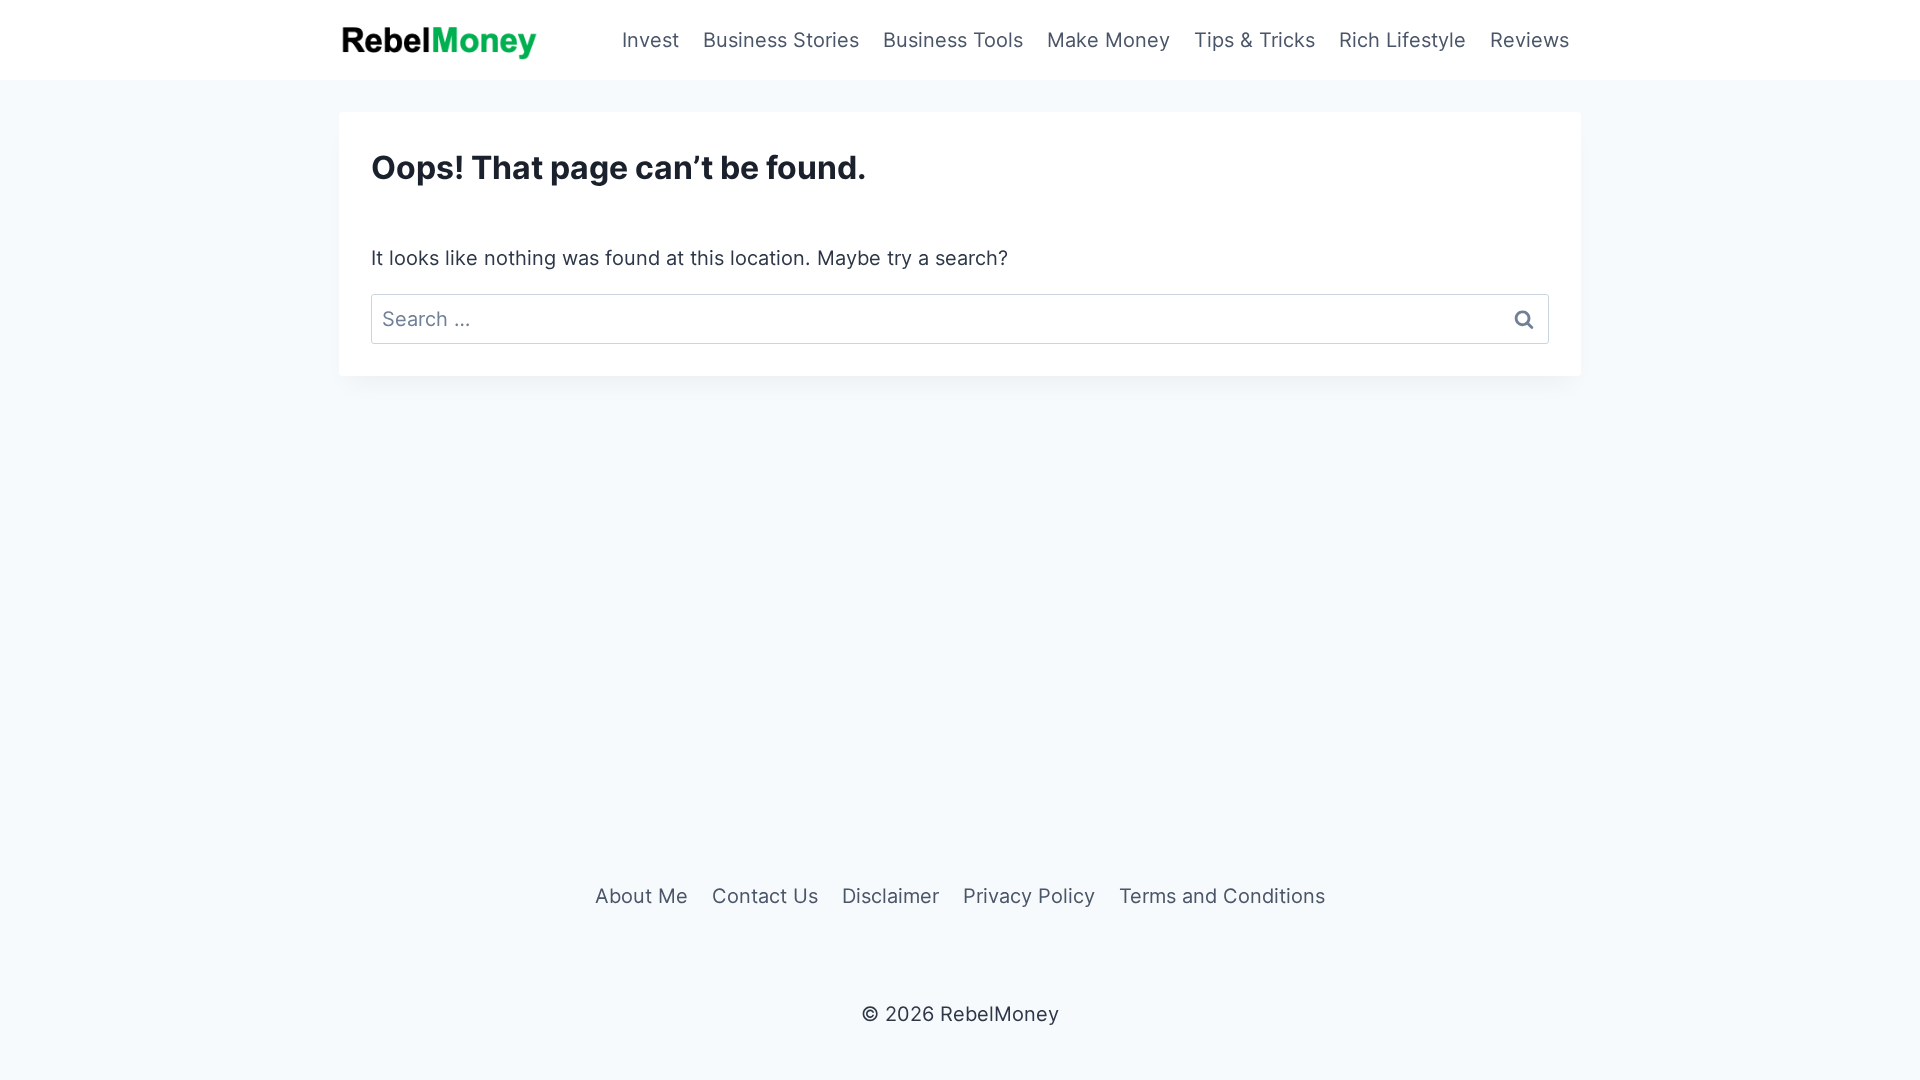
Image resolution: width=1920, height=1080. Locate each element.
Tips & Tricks (1254, 40)
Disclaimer (890, 896)
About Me (641, 896)
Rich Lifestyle (1402, 40)
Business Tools (953, 40)
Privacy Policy (1029, 896)
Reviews (1529, 40)
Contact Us (765, 896)
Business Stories (781, 40)
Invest (650, 40)
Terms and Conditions (1222, 896)
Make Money (1108, 40)
